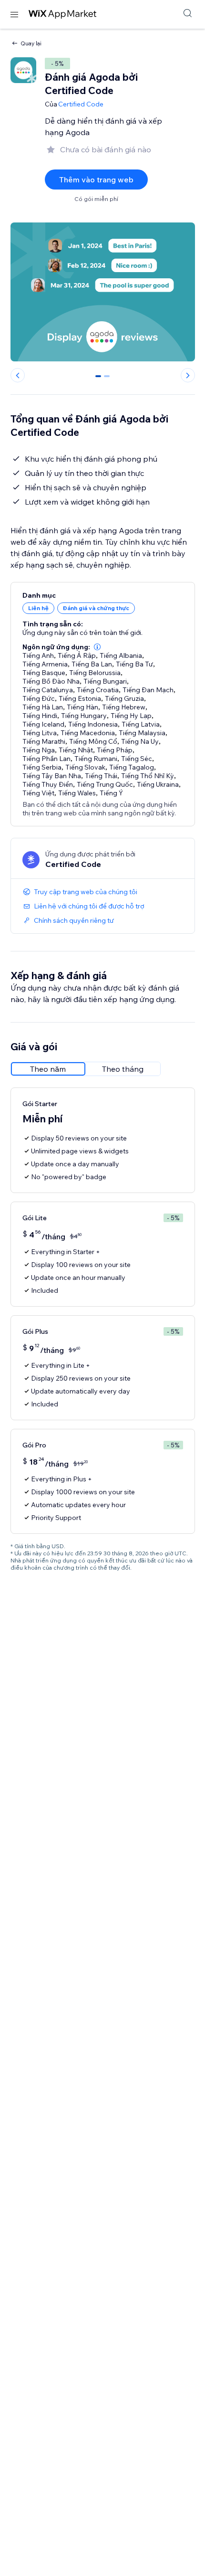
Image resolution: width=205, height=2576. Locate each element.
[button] (97, 647)
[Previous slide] (18, 375)
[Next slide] (188, 375)
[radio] (48, 1069)
